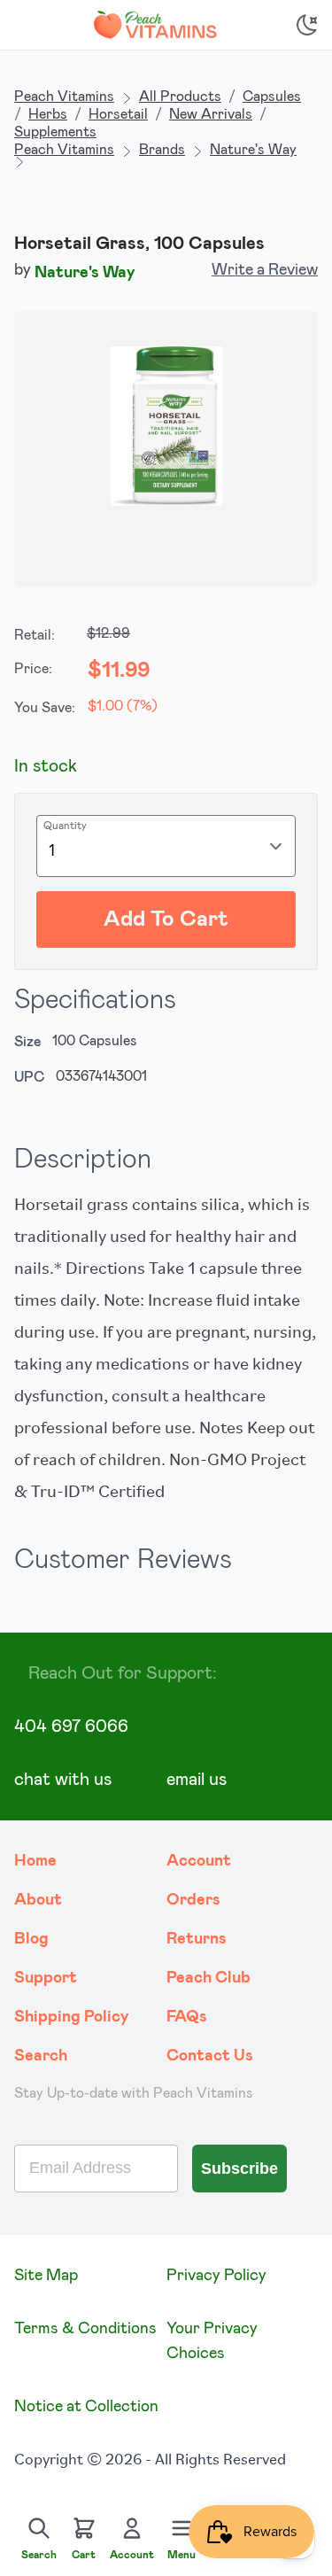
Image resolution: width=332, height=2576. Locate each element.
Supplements (55, 132)
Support (46, 1978)
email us (197, 1780)
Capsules (272, 97)
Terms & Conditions (85, 2329)
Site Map (46, 2276)
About (38, 1900)
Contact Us (210, 2056)
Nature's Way (253, 150)
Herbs (48, 114)
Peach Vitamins (64, 97)
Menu (181, 2555)
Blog (31, 1939)
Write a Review (265, 270)
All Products (180, 97)
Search (41, 2056)
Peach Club (208, 1978)
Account (199, 1861)
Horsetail (118, 114)
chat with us (63, 1780)
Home (35, 1861)
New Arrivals (211, 114)
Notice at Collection (86, 2407)
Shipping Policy (72, 2017)
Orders (193, 1900)
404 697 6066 (71, 1726)
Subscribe (239, 2169)
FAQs (187, 2017)
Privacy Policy (216, 2276)
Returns (197, 1939)
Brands (162, 150)
